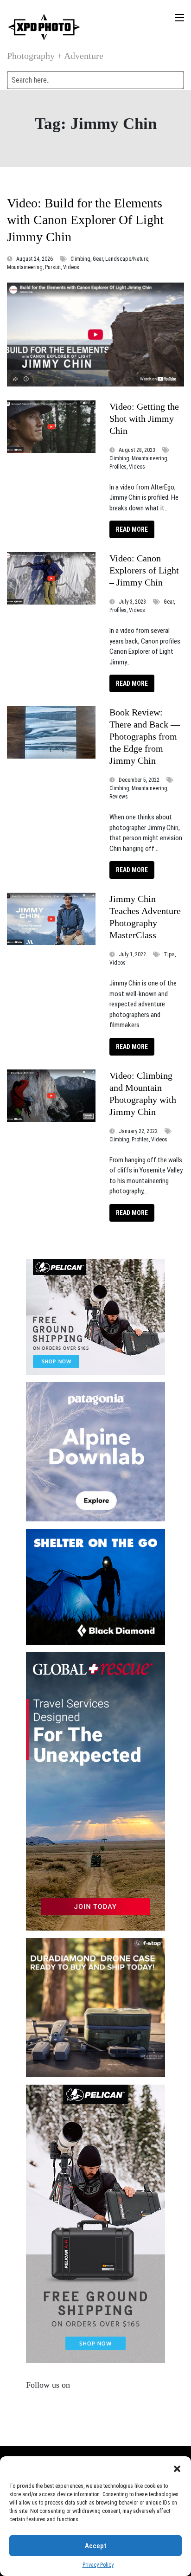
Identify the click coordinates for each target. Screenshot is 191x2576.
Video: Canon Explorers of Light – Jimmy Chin (144, 570)
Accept (96, 2546)
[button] (177, 2468)
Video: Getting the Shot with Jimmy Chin (144, 419)
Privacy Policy (98, 2565)
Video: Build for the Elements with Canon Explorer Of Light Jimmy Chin (85, 220)
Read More (132, 529)
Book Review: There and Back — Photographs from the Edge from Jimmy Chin (145, 736)
